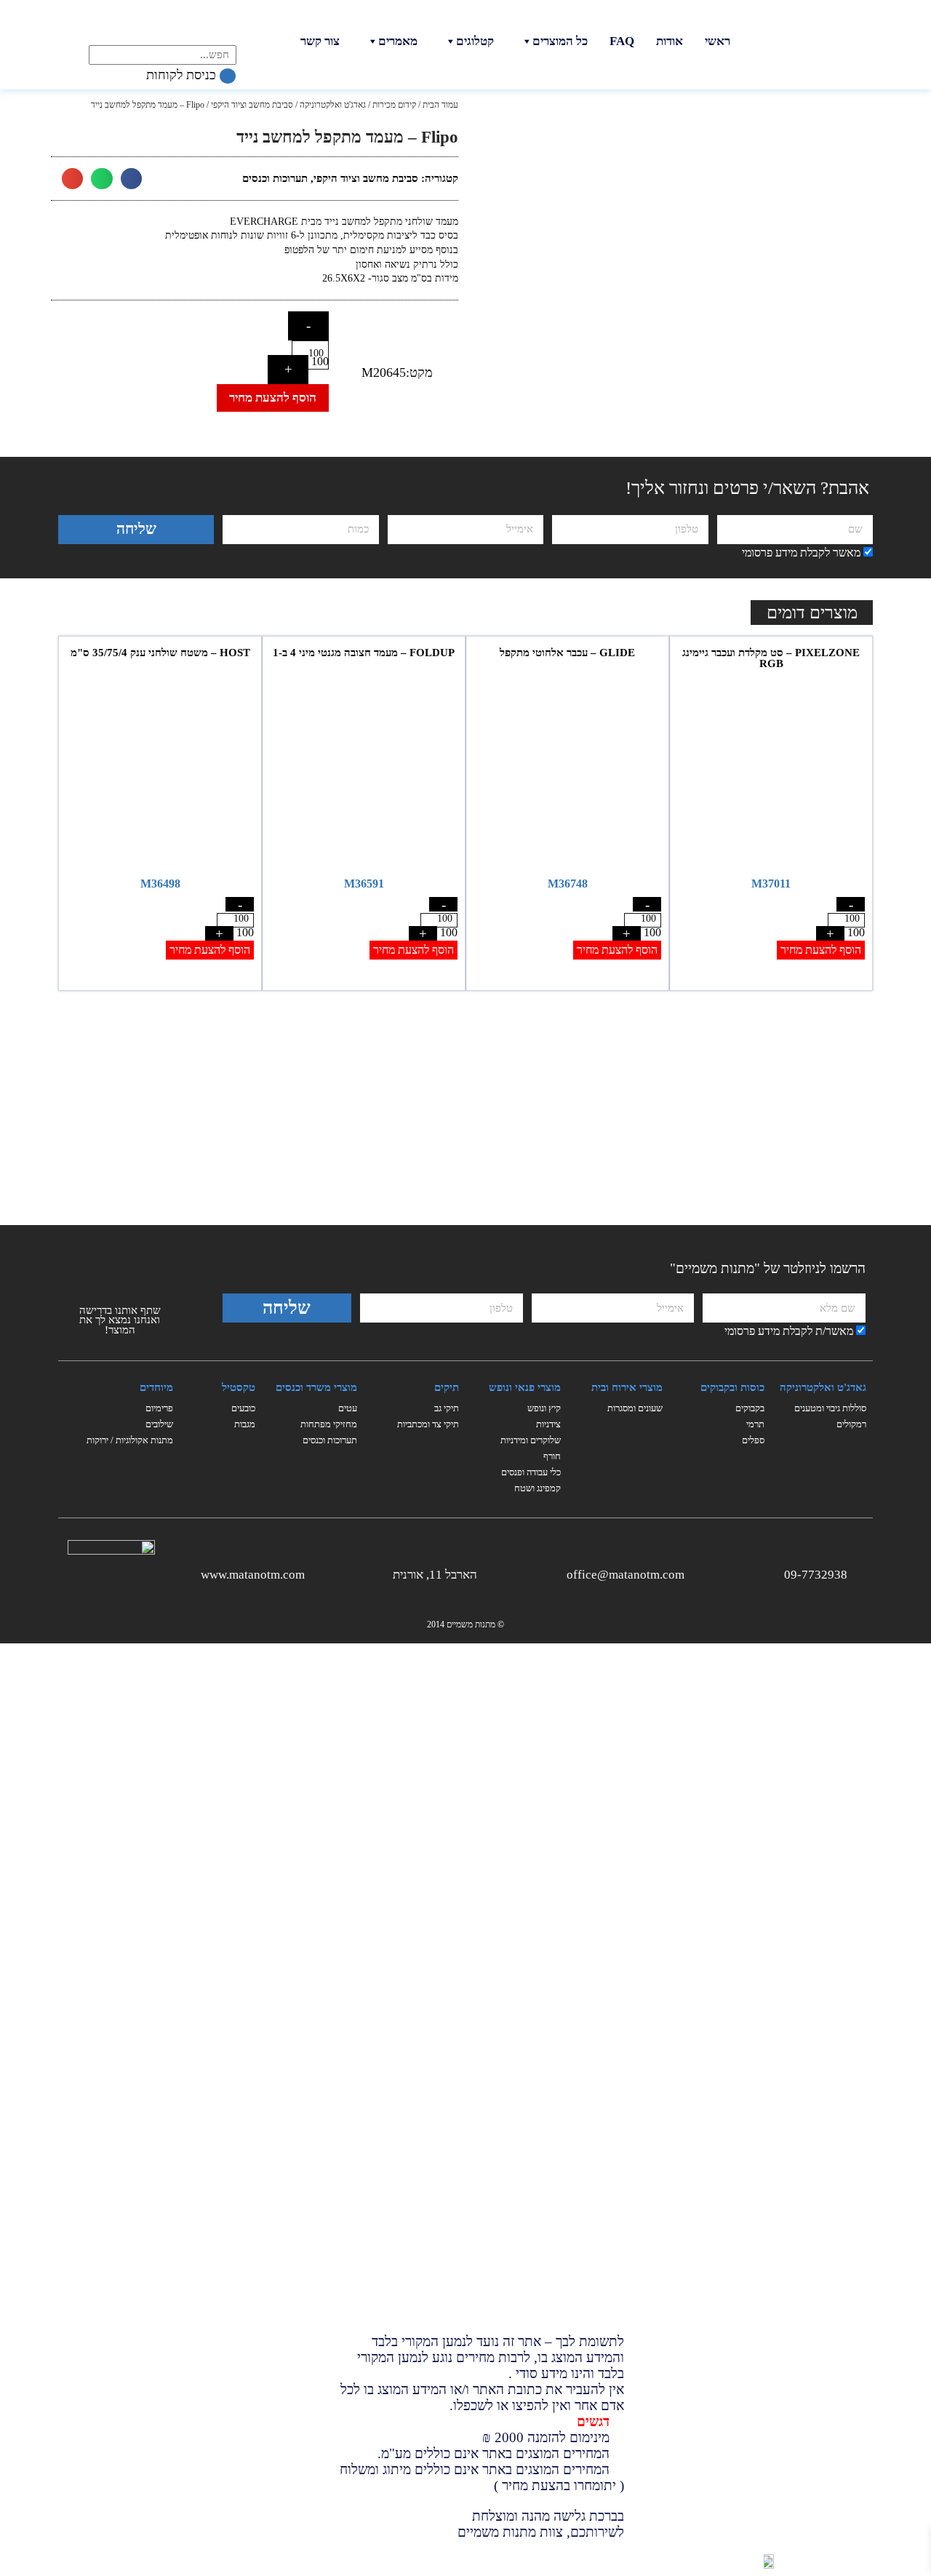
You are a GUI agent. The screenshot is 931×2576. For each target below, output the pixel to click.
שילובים (159, 1424)
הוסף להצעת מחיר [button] (821, 950)
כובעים (243, 1408)
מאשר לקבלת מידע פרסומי (801, 553)
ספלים (753, 1440)
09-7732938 (816, 1575)
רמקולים (851, 1424)
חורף (552, 1456)
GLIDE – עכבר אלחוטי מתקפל (567, 653)
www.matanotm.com (253, 1575)
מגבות (245, 1424)
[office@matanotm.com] (696, 1572)
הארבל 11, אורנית (435, 1575)
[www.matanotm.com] (316, 1572)
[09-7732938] (859, 1572)
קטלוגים (475, 41)
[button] (131, 179)
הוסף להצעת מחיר (273, 398)
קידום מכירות (394, 105)
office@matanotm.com (626, 1575)
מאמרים (398, 41)
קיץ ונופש (544, 1408)
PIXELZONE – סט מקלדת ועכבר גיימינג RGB (771, 658)
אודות (670, 41)
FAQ (622, 41)
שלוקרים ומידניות (531, 1440)
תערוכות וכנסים (275, 178)
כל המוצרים (560, 41)
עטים (348, 1408)
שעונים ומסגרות (635, 1408)
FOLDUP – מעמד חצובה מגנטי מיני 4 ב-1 (364, 653)
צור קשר (320, 41)
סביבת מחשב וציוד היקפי (252, 105)
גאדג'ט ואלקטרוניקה (333, 105)
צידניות (548, 1424)
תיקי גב (447, 1408)
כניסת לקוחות (183, 75)
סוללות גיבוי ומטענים (830, 1408)
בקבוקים (750, 1408)
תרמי (755, 1424)
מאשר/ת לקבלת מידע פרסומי (789, 1331)
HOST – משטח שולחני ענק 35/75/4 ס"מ (160, 653)
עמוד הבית (440, 105)
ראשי (718, 41)
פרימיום (159, 1408)
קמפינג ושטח (538, 1488)
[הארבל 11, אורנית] (488, 1572)
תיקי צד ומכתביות (428, 1424)
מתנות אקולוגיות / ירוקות (130, 1440)
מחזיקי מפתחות (329, 1424)
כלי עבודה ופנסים (531, 1472)
